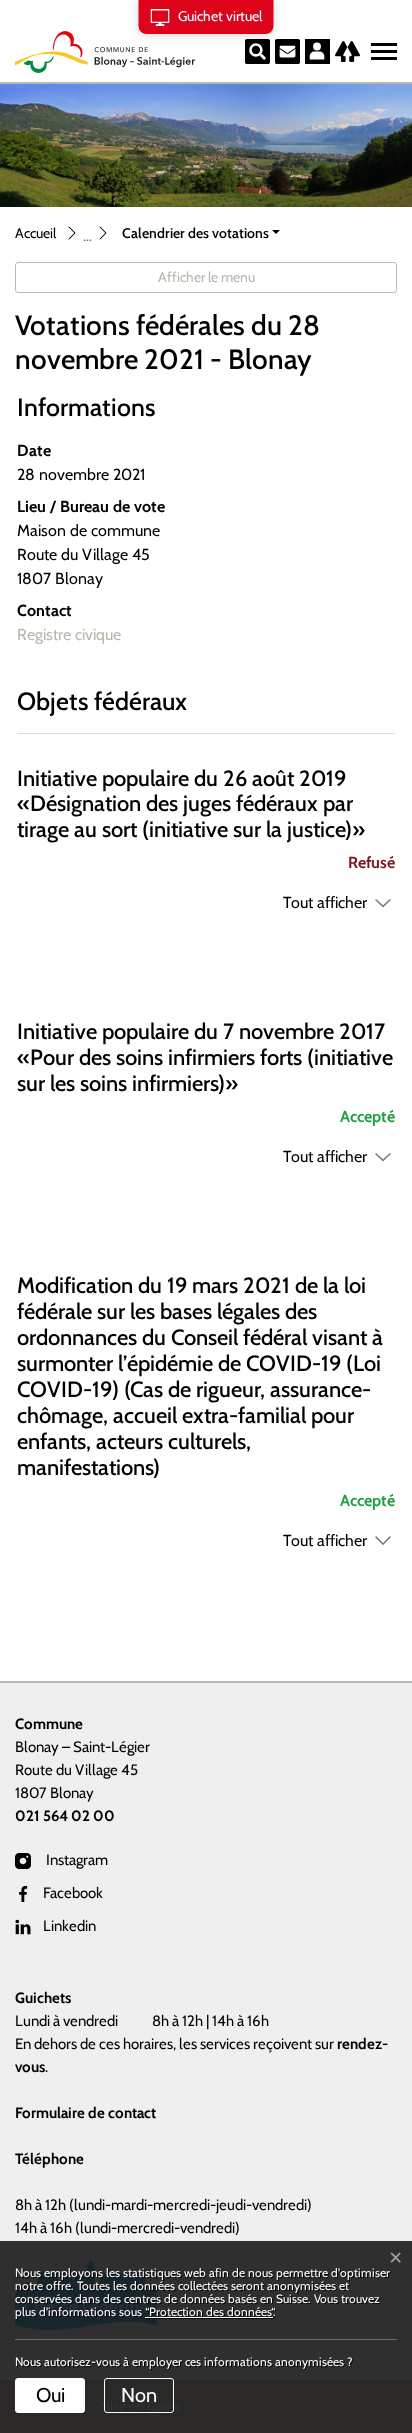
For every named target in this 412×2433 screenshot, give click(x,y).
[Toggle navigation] (381, 47)
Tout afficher (325, 902)
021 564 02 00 (65, 1816)
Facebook (73, 1893)
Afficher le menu (206, 277)
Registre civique (69, 634)
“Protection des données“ (209, 2311)
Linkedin (69, 1926)
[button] (201, 233)
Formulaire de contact (85, 2113)
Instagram (75, 1860)
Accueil (35, 233)
